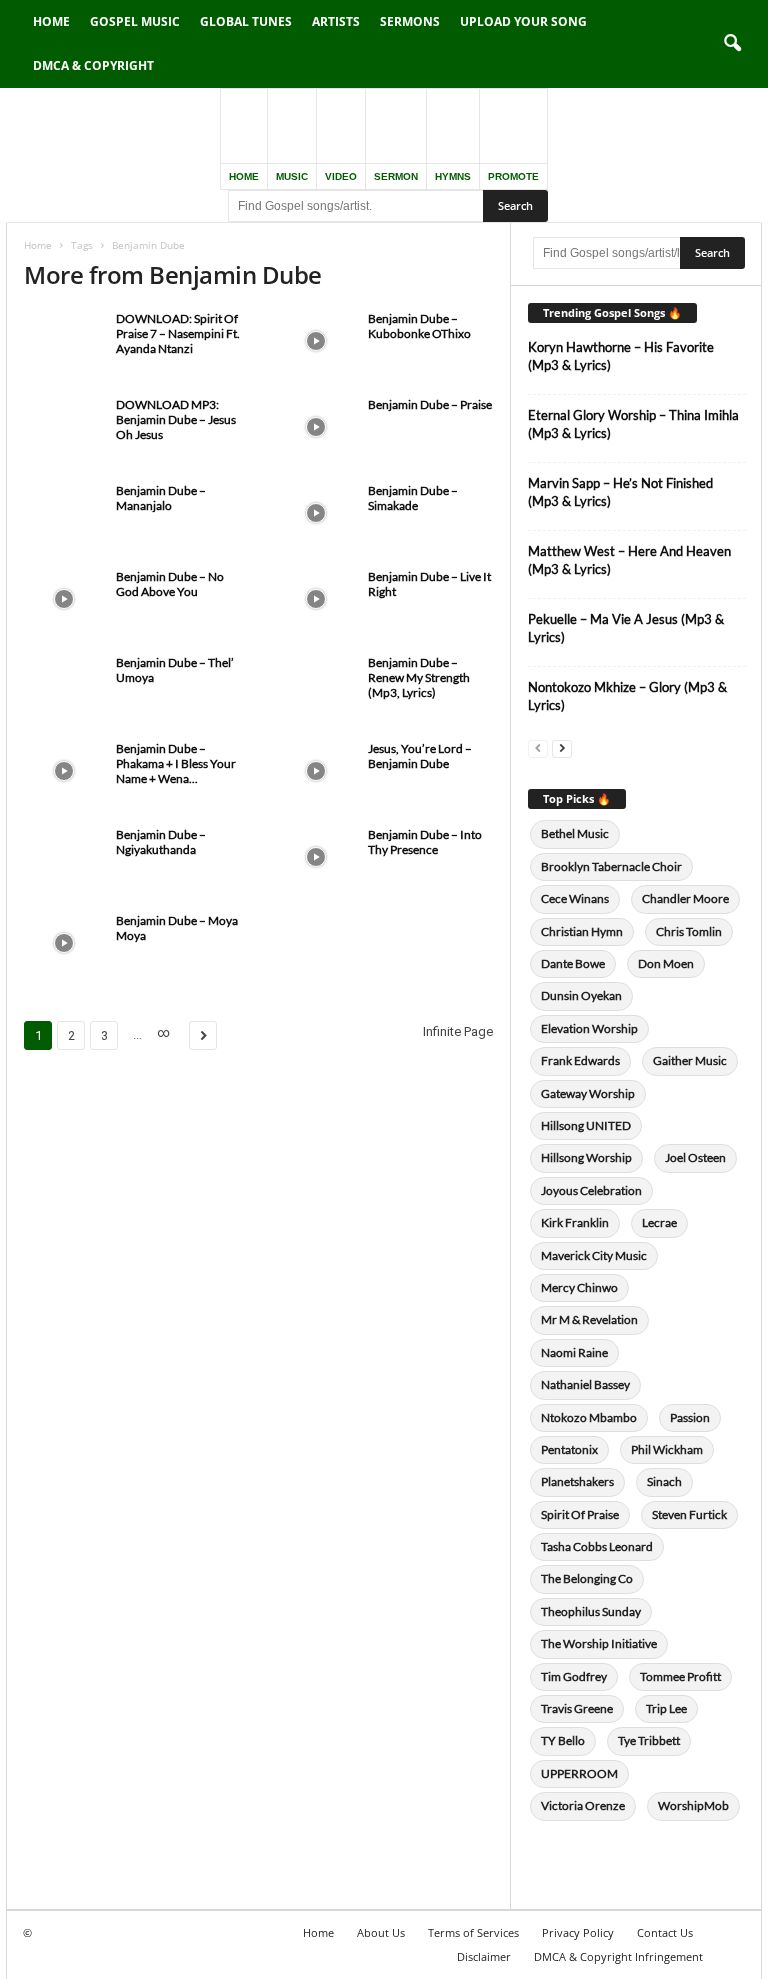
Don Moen (666, 963)
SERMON (396, 176)
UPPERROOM (579, 1773)
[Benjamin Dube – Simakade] (316, 513)
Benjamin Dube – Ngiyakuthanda (161, 842)
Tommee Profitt (680, 1676)
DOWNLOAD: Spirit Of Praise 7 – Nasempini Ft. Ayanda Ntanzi (178, 333)
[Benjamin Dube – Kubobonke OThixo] (316, 341)
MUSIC (292, 176)
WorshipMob (693, 1805)
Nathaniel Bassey (585, 1384)
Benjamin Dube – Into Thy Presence (425, 842)
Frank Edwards (580, 1060)
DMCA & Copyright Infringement (618, 1956)
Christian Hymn (582, 931)
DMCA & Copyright (93, 65)
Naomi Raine (574, 1352)
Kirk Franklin (575, 1222)
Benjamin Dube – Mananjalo (161, 498)
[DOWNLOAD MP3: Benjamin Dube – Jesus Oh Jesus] (64, 427)
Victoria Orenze (583, 1805)
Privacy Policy (578, 1932)
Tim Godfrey (574, 1676)
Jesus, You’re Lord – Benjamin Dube (420, 756)
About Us (381, 1932)
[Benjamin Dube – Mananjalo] (64, 513)
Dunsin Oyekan (581, 995)
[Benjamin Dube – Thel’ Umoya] (64, 685)
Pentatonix (569, 1449)
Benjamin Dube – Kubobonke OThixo (419, 326)
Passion (690, 1417)
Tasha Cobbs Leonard (597, 1546)
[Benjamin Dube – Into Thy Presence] (316, 857)
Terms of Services (473, 1932)
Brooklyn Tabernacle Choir (611, 866)
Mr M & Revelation (589, 1319)
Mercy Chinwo (579, 1287)
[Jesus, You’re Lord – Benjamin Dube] (316, 771)
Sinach (664, 1481)
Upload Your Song (523, 21)
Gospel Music (135, 21)
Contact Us (665, 1932)
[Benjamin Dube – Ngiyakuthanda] (64, 857)
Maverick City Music (594, 1255)
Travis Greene (577, 1708)
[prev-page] (538, 747)
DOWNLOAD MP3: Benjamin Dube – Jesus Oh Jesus (176, 419)
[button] (732, 44)
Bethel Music (575, 833)
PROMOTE (513, 176)
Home (51, 21)
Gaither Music (690, 1060)
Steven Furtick (689, 1514)
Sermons (410, 21)
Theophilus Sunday (591, 1611)
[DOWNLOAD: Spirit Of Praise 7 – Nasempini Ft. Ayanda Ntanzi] (64, 341)
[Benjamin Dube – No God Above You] (64, 599)
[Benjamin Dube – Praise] (316, 427)
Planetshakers (577, 1481)
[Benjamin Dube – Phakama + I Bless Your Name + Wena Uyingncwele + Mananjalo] (64, 771)
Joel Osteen (695, 1157)
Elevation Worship (589, 1028)
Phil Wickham (667, 1449)
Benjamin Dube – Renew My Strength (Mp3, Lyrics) (419, 677)
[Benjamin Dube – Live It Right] (316, 599)
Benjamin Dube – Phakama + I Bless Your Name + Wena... (176, 763)
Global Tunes (246, 21)
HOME (244, 176)
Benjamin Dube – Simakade (413, 498)
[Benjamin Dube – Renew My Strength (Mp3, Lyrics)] (316, 685)
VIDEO (341, 176)
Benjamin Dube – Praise (430, 404)
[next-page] (562, 747)
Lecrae (659, 1222)
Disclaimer (484, 1956)
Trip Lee (666, 1708)
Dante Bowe (573, 963)
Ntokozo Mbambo (589, 1417)
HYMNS (453, 176)
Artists (336, 21)
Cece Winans (575, 898)
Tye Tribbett (649, 1740)
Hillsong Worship (586, 1157)
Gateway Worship (588, 1093)
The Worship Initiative (599, 1643)
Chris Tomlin (689, 931)
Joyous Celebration (591, 1190)
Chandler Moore (685, 898)
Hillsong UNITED (586, 1125)
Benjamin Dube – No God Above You (170, 584)
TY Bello (563, 1740)
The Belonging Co (587, 1578)
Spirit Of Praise (580, 1514)
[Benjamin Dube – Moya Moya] (64, 943)
